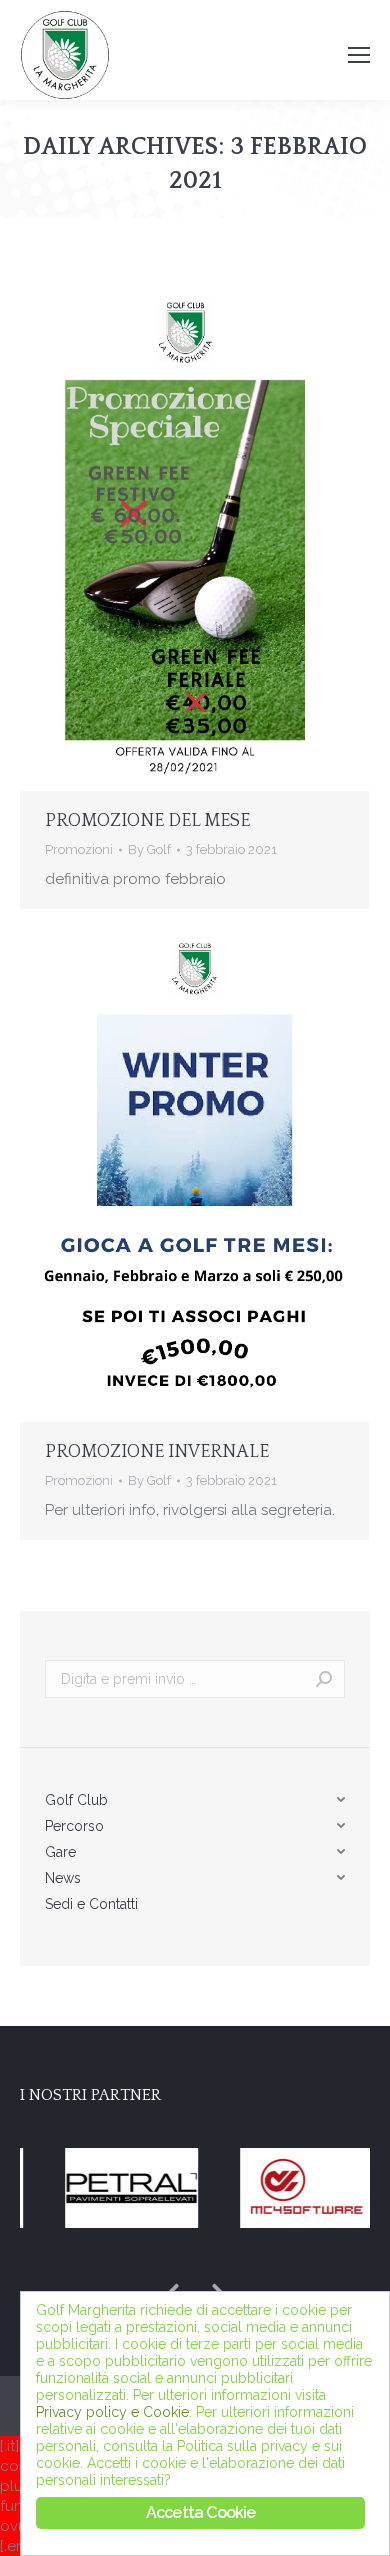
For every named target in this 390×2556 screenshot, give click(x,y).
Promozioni (79, 849)
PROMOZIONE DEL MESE (147, 821)
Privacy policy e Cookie (112, 2412)
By (149, 849)
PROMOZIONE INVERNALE (157, 1452)
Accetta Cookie (201, 2512)
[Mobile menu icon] (359, 55)
